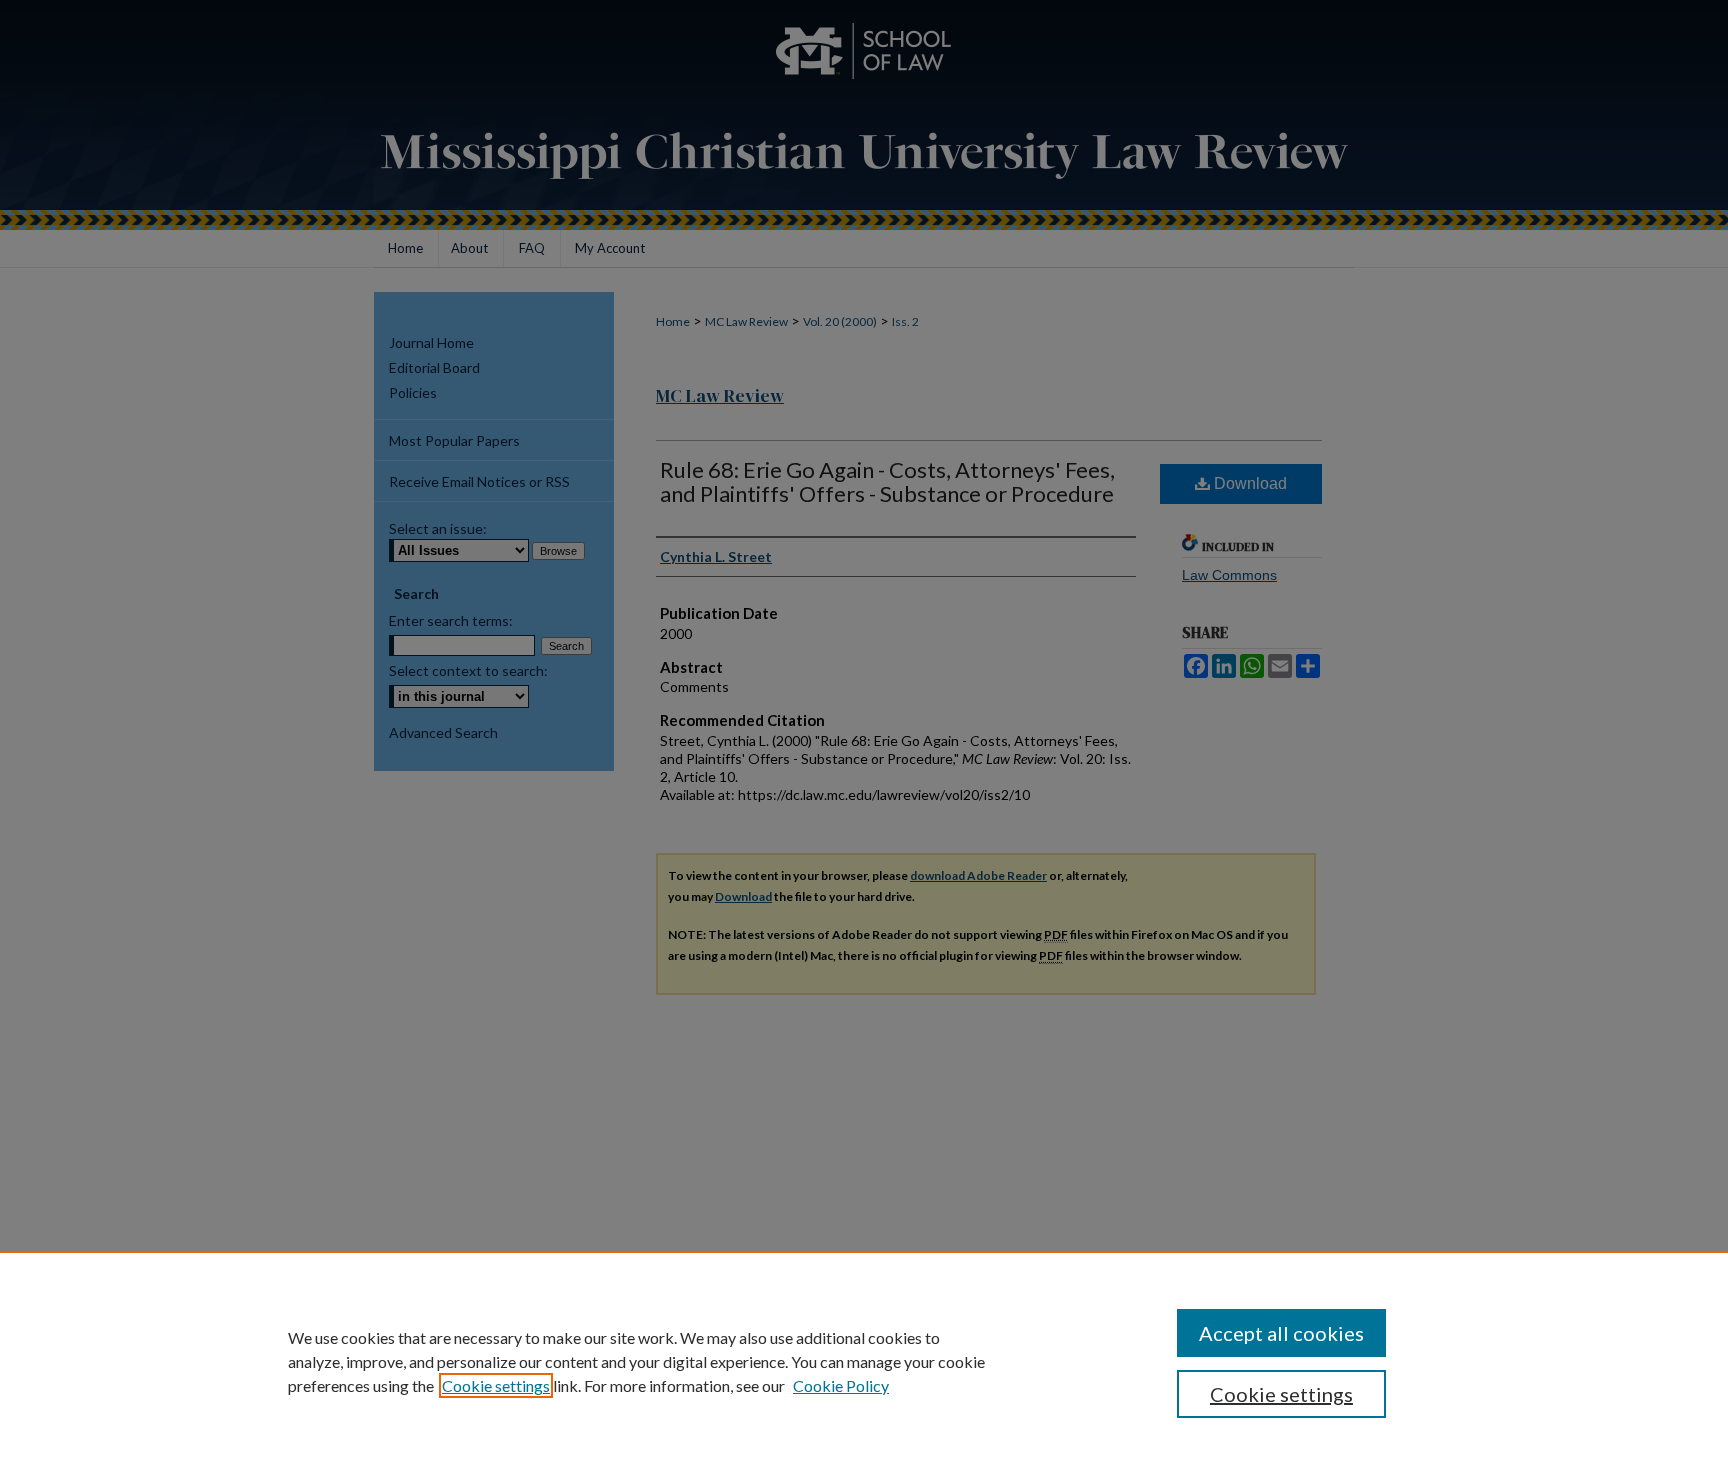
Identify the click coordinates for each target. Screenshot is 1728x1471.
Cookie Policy (841, 1385)
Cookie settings (496, 1385)
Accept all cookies (1281, 1333)
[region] (864, 1361)
